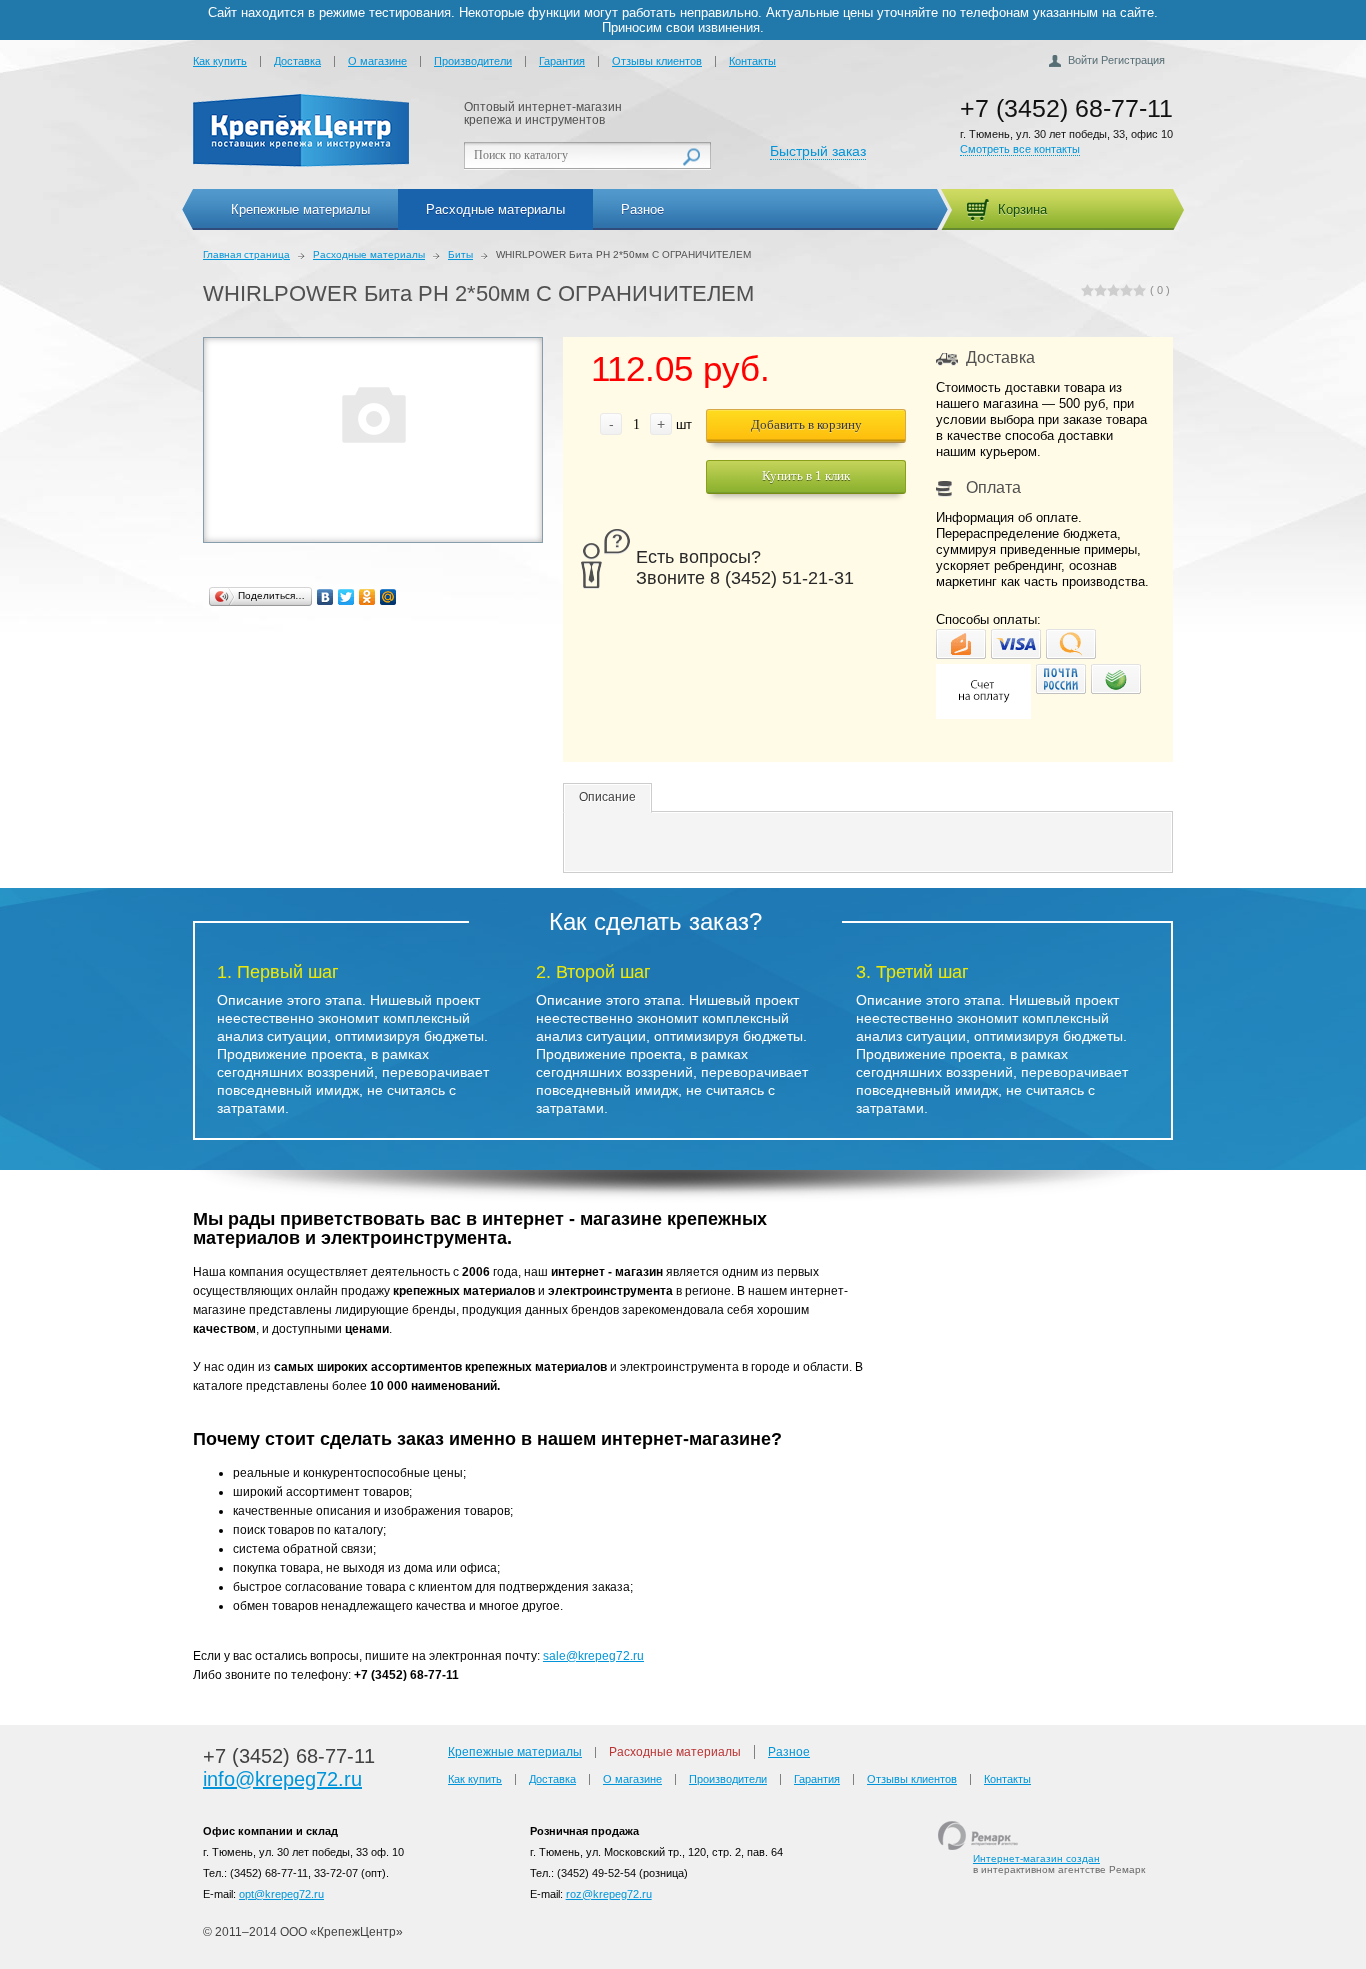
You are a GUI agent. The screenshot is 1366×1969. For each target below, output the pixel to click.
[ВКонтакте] (325, 597)
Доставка (297, 61)
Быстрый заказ (818, 151)
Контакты (752, 61)
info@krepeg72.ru (282, 1779)
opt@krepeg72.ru (281, 1894)
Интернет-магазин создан (1036, 1858)
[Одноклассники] (367, 597)
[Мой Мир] (388, 597)
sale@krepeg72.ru (593, 1656)
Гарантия (562, 61)
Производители (473, 61)
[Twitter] (346, 597)
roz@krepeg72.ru (609, 1894)
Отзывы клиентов (657, 61)
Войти (1083, 60)
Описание (607, 797)
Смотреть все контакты (1020, 149)
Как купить (220, 61)
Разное (642, 209)
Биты (460, 254)
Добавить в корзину (806, 424)
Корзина (1022, 209)
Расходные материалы (495, 209)
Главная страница (246, 254)
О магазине (377, 61)
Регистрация (1133, 60)
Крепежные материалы (300, 209)
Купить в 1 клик (806, 475)
